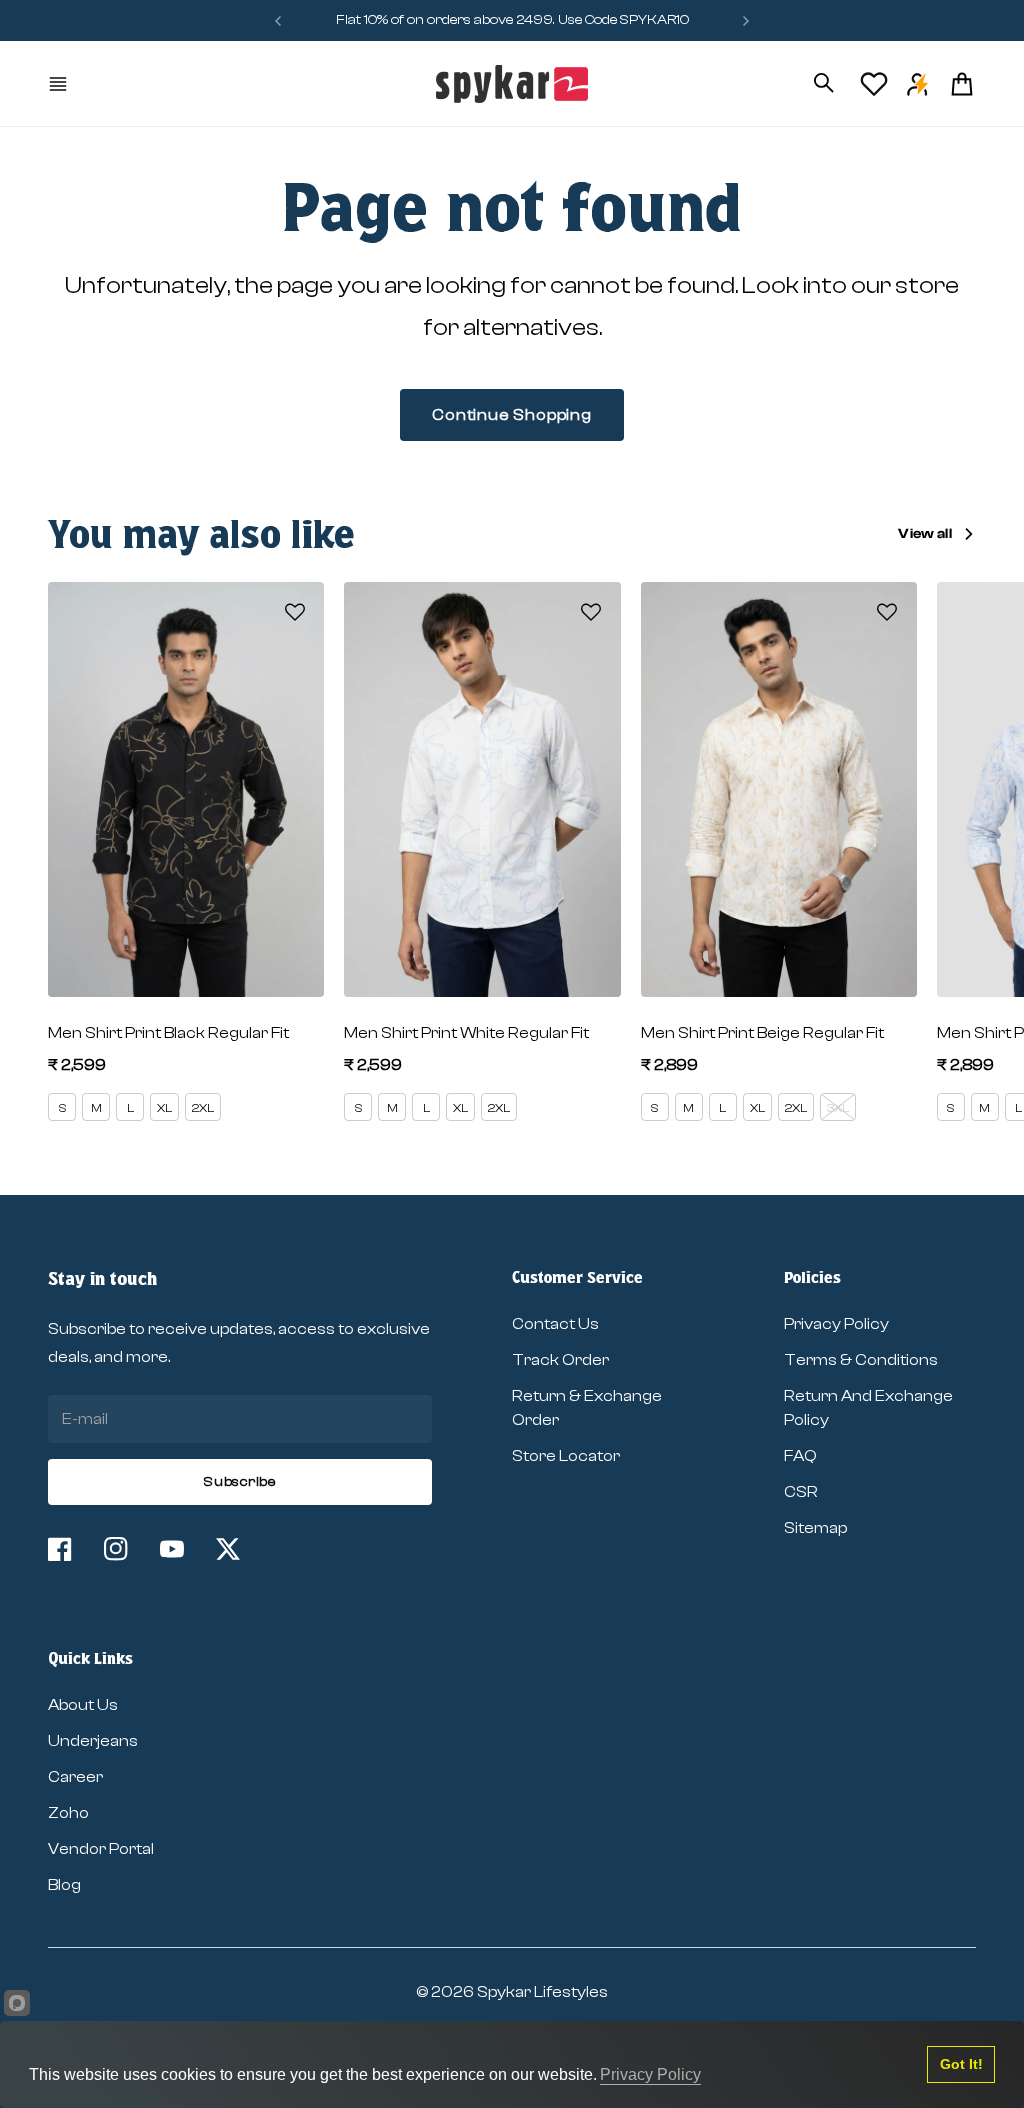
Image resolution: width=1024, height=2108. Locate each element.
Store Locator (566, 1456)
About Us (83, 1705)
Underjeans (93, 1741)
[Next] (746, 20)
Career (75, 1777)
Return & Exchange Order (587, 1408)
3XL (838, 1108)
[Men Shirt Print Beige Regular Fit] (779, 789)
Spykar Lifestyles (542, 1992)
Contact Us (555, 1324)
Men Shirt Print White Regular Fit (466, 1033)
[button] (295, 612)
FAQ (800, 1456)
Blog (64, 1885)
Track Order (560, 1360)
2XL (203, 1108)
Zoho (68, 1813)
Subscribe (239, 1482)
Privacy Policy (836, 1324)
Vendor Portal (101, 1849)
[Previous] (278, 20)
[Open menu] (60, 84)
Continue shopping (512, 415)
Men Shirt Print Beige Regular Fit (762, 1033)
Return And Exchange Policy (868, 1408)
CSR (801, 1492)
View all (925, 534)
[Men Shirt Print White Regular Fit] (482, 789)
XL (164, 1108)
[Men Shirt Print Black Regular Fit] (186, 789)
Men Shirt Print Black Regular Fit (168, 1033)
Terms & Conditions (861, 1360)
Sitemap (815, 1528)
